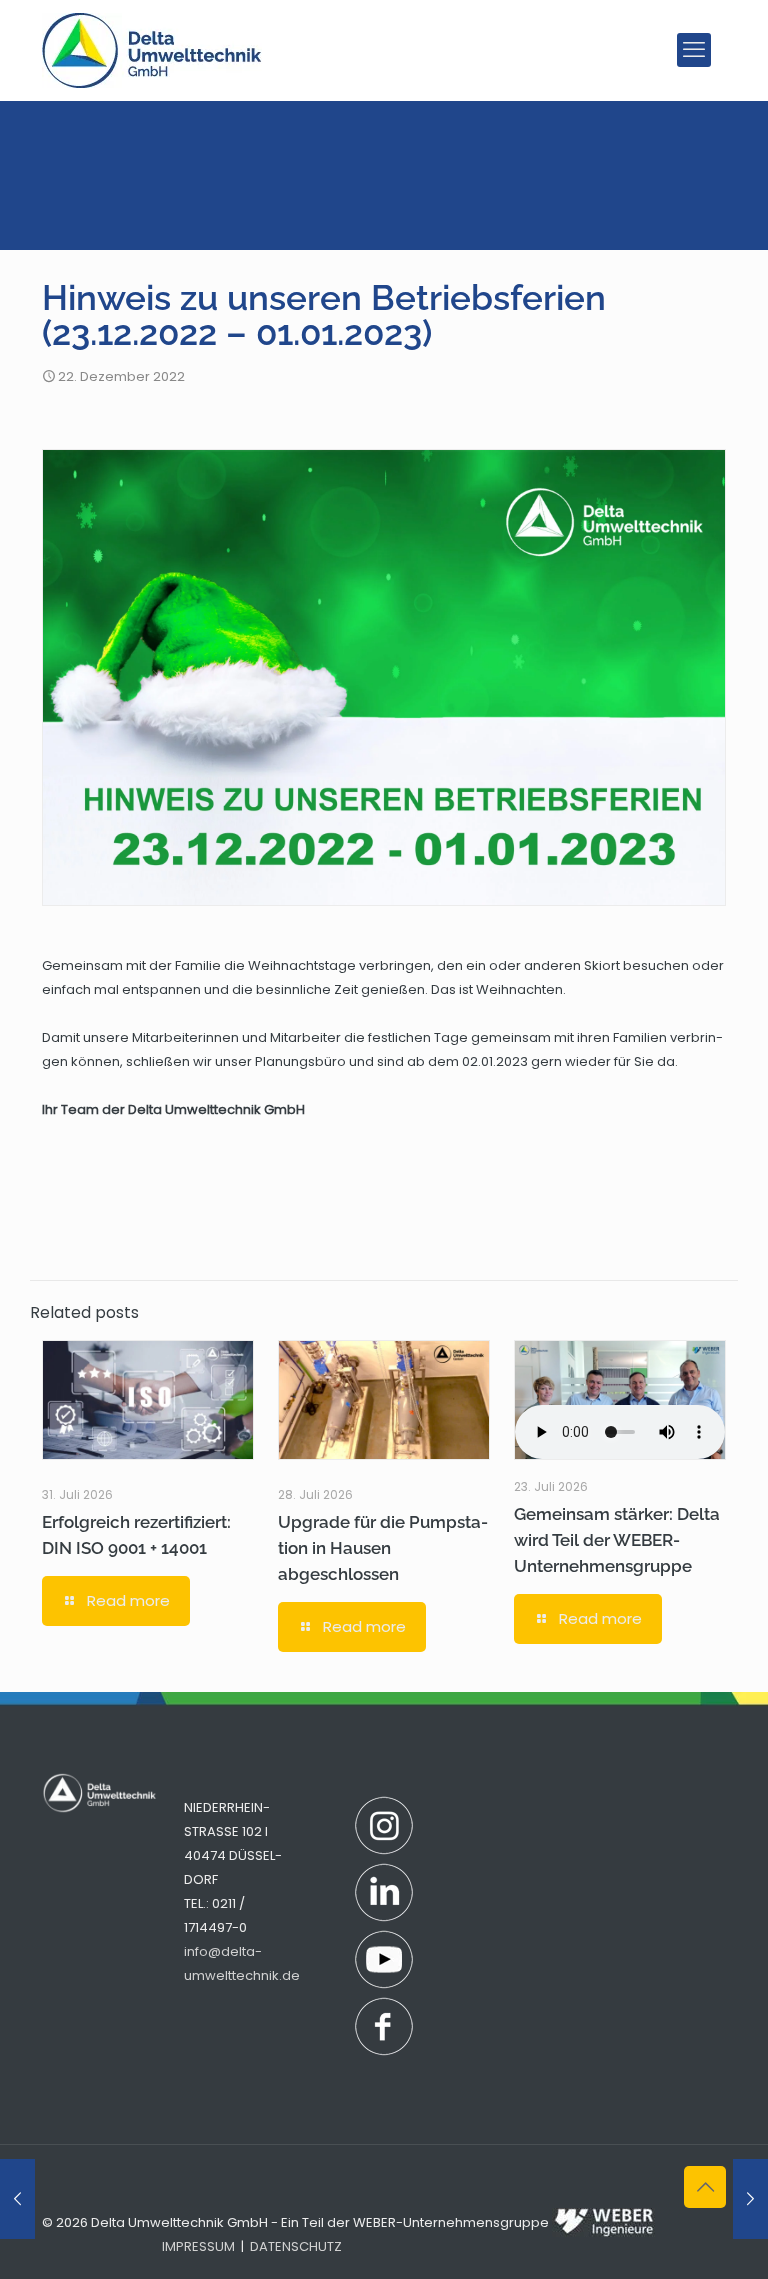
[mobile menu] (694, 50)
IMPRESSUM (198, 2246)
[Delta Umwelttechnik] (152, 50)
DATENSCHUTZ (296, 2246)
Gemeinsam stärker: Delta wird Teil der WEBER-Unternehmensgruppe (617, 1540)
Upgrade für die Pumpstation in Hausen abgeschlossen (383, 1548)
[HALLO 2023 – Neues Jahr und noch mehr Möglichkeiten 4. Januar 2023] (750, 2199)
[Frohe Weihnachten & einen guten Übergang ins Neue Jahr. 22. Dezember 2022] (17, 2199)
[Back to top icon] (705, 2187)
